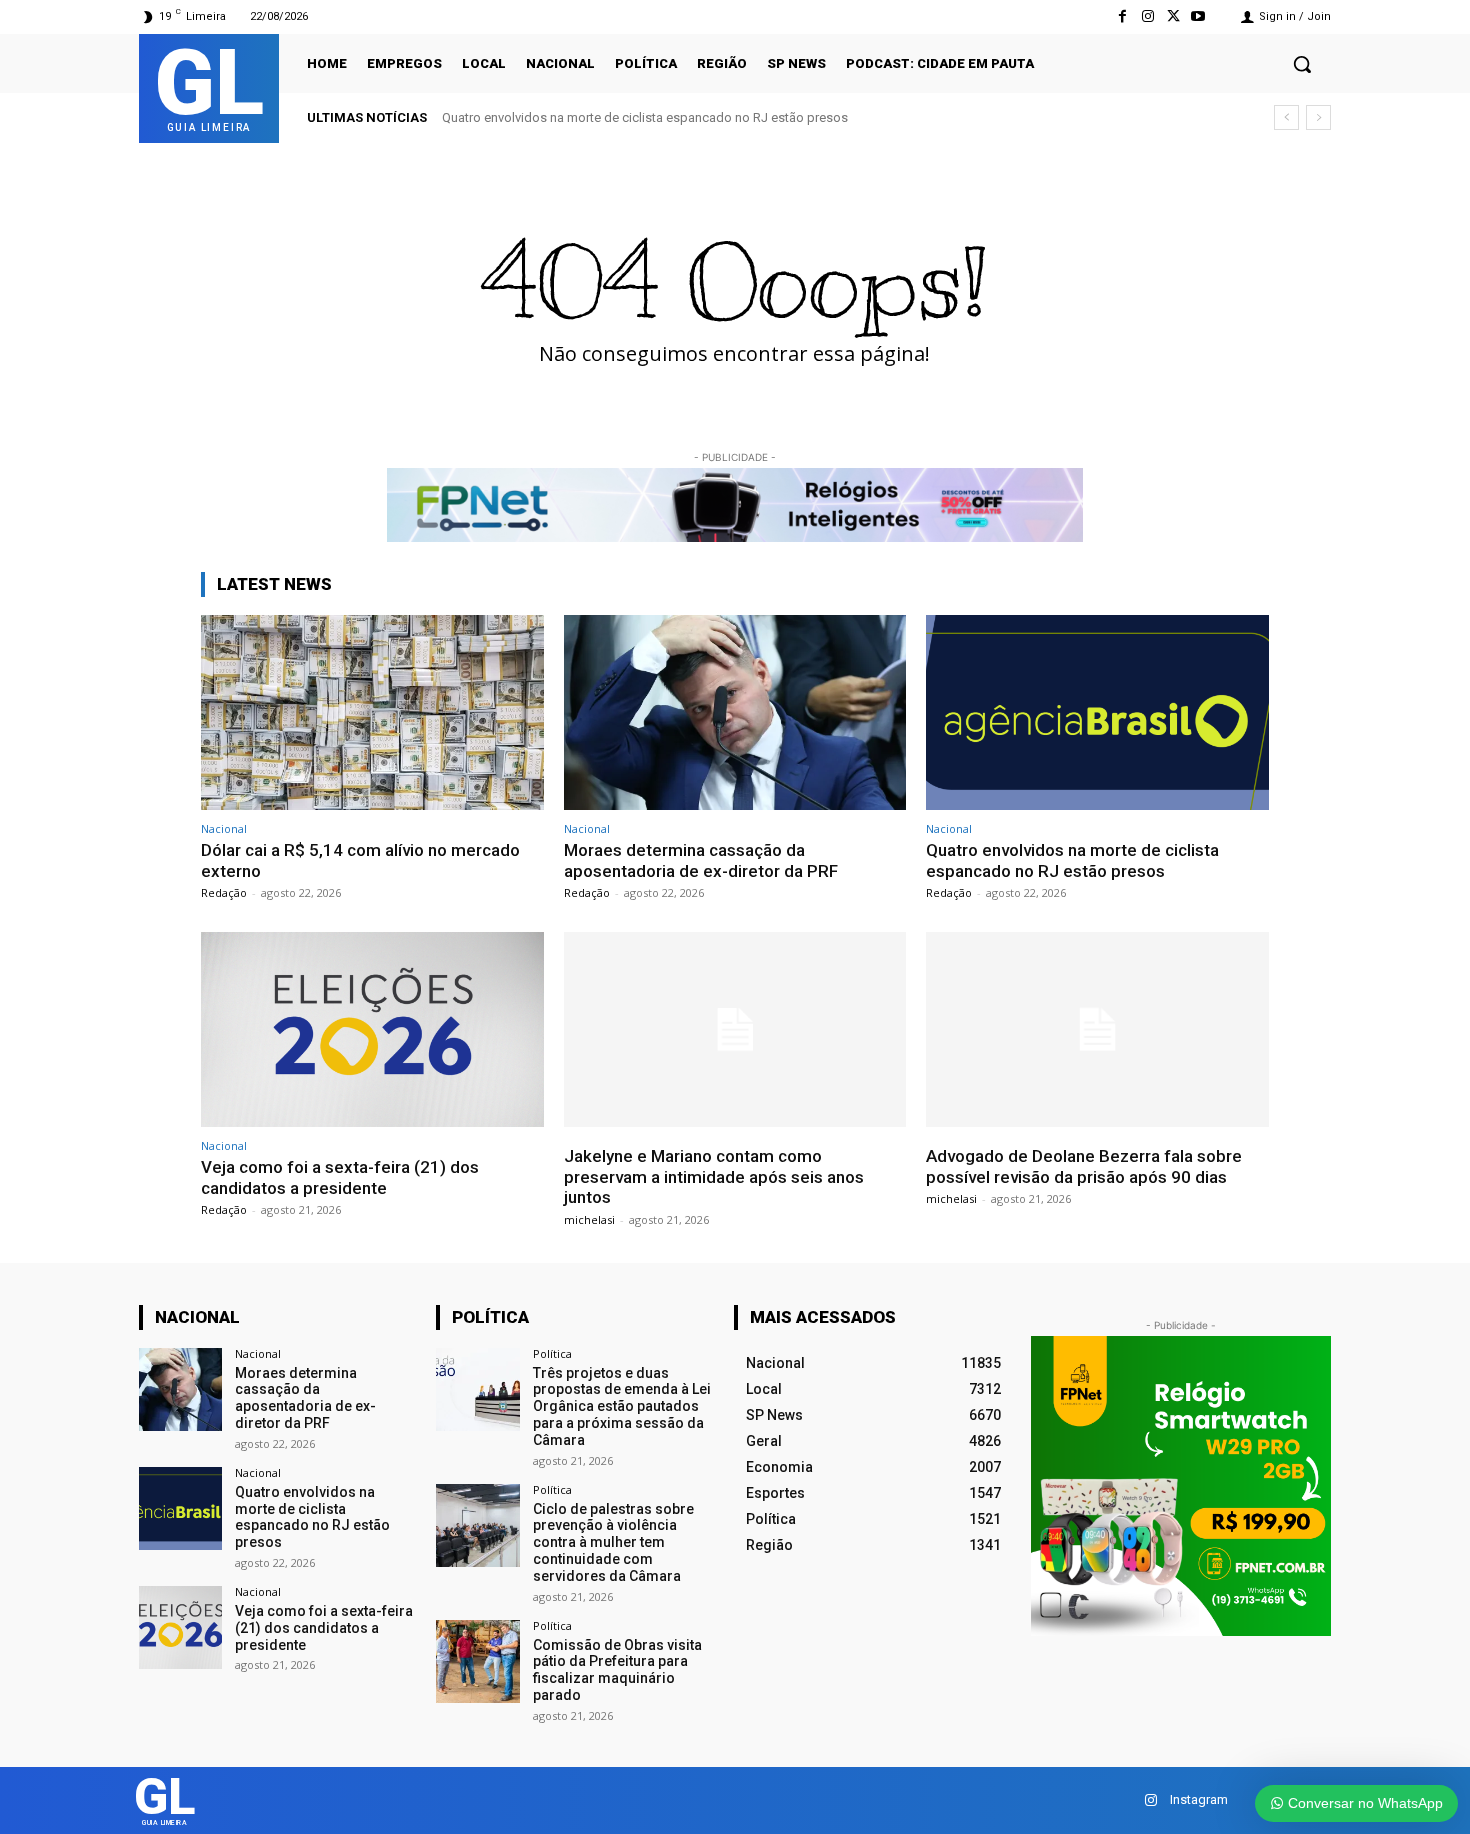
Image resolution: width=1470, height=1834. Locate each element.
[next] (1318, 117)
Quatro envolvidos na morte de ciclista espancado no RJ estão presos (645, 117)
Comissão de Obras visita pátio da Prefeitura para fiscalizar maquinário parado (617, 1670)
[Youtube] (1198, 16)
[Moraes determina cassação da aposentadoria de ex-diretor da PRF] (735, 712)
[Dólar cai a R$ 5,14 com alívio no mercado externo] (372, 712)
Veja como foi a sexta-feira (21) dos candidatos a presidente (340, 1177)
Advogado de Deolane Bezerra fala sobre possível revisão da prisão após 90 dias (1084, 1166)
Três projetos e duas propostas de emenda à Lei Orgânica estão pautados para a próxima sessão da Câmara (622, 1406)
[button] (1302, 64)
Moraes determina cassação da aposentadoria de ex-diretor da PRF (701, 860)
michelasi (589, 1219)
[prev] (1286, 117)
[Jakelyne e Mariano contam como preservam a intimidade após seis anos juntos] (735, 1029)
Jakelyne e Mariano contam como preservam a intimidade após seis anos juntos (714, 1176)
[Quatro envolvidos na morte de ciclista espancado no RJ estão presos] (1097, 712)
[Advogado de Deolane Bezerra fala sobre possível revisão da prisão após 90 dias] (1097, 1029)
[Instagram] (1147, 16)
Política (552, 1353)
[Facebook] (1122, 16)
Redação (224, 892)
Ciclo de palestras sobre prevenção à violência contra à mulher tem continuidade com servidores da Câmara (613, 1542)
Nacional (224, 828)
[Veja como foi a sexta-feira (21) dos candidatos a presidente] (372, 1029)
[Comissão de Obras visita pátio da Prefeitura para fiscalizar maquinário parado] (477, 1661)
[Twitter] (1173, 16)
